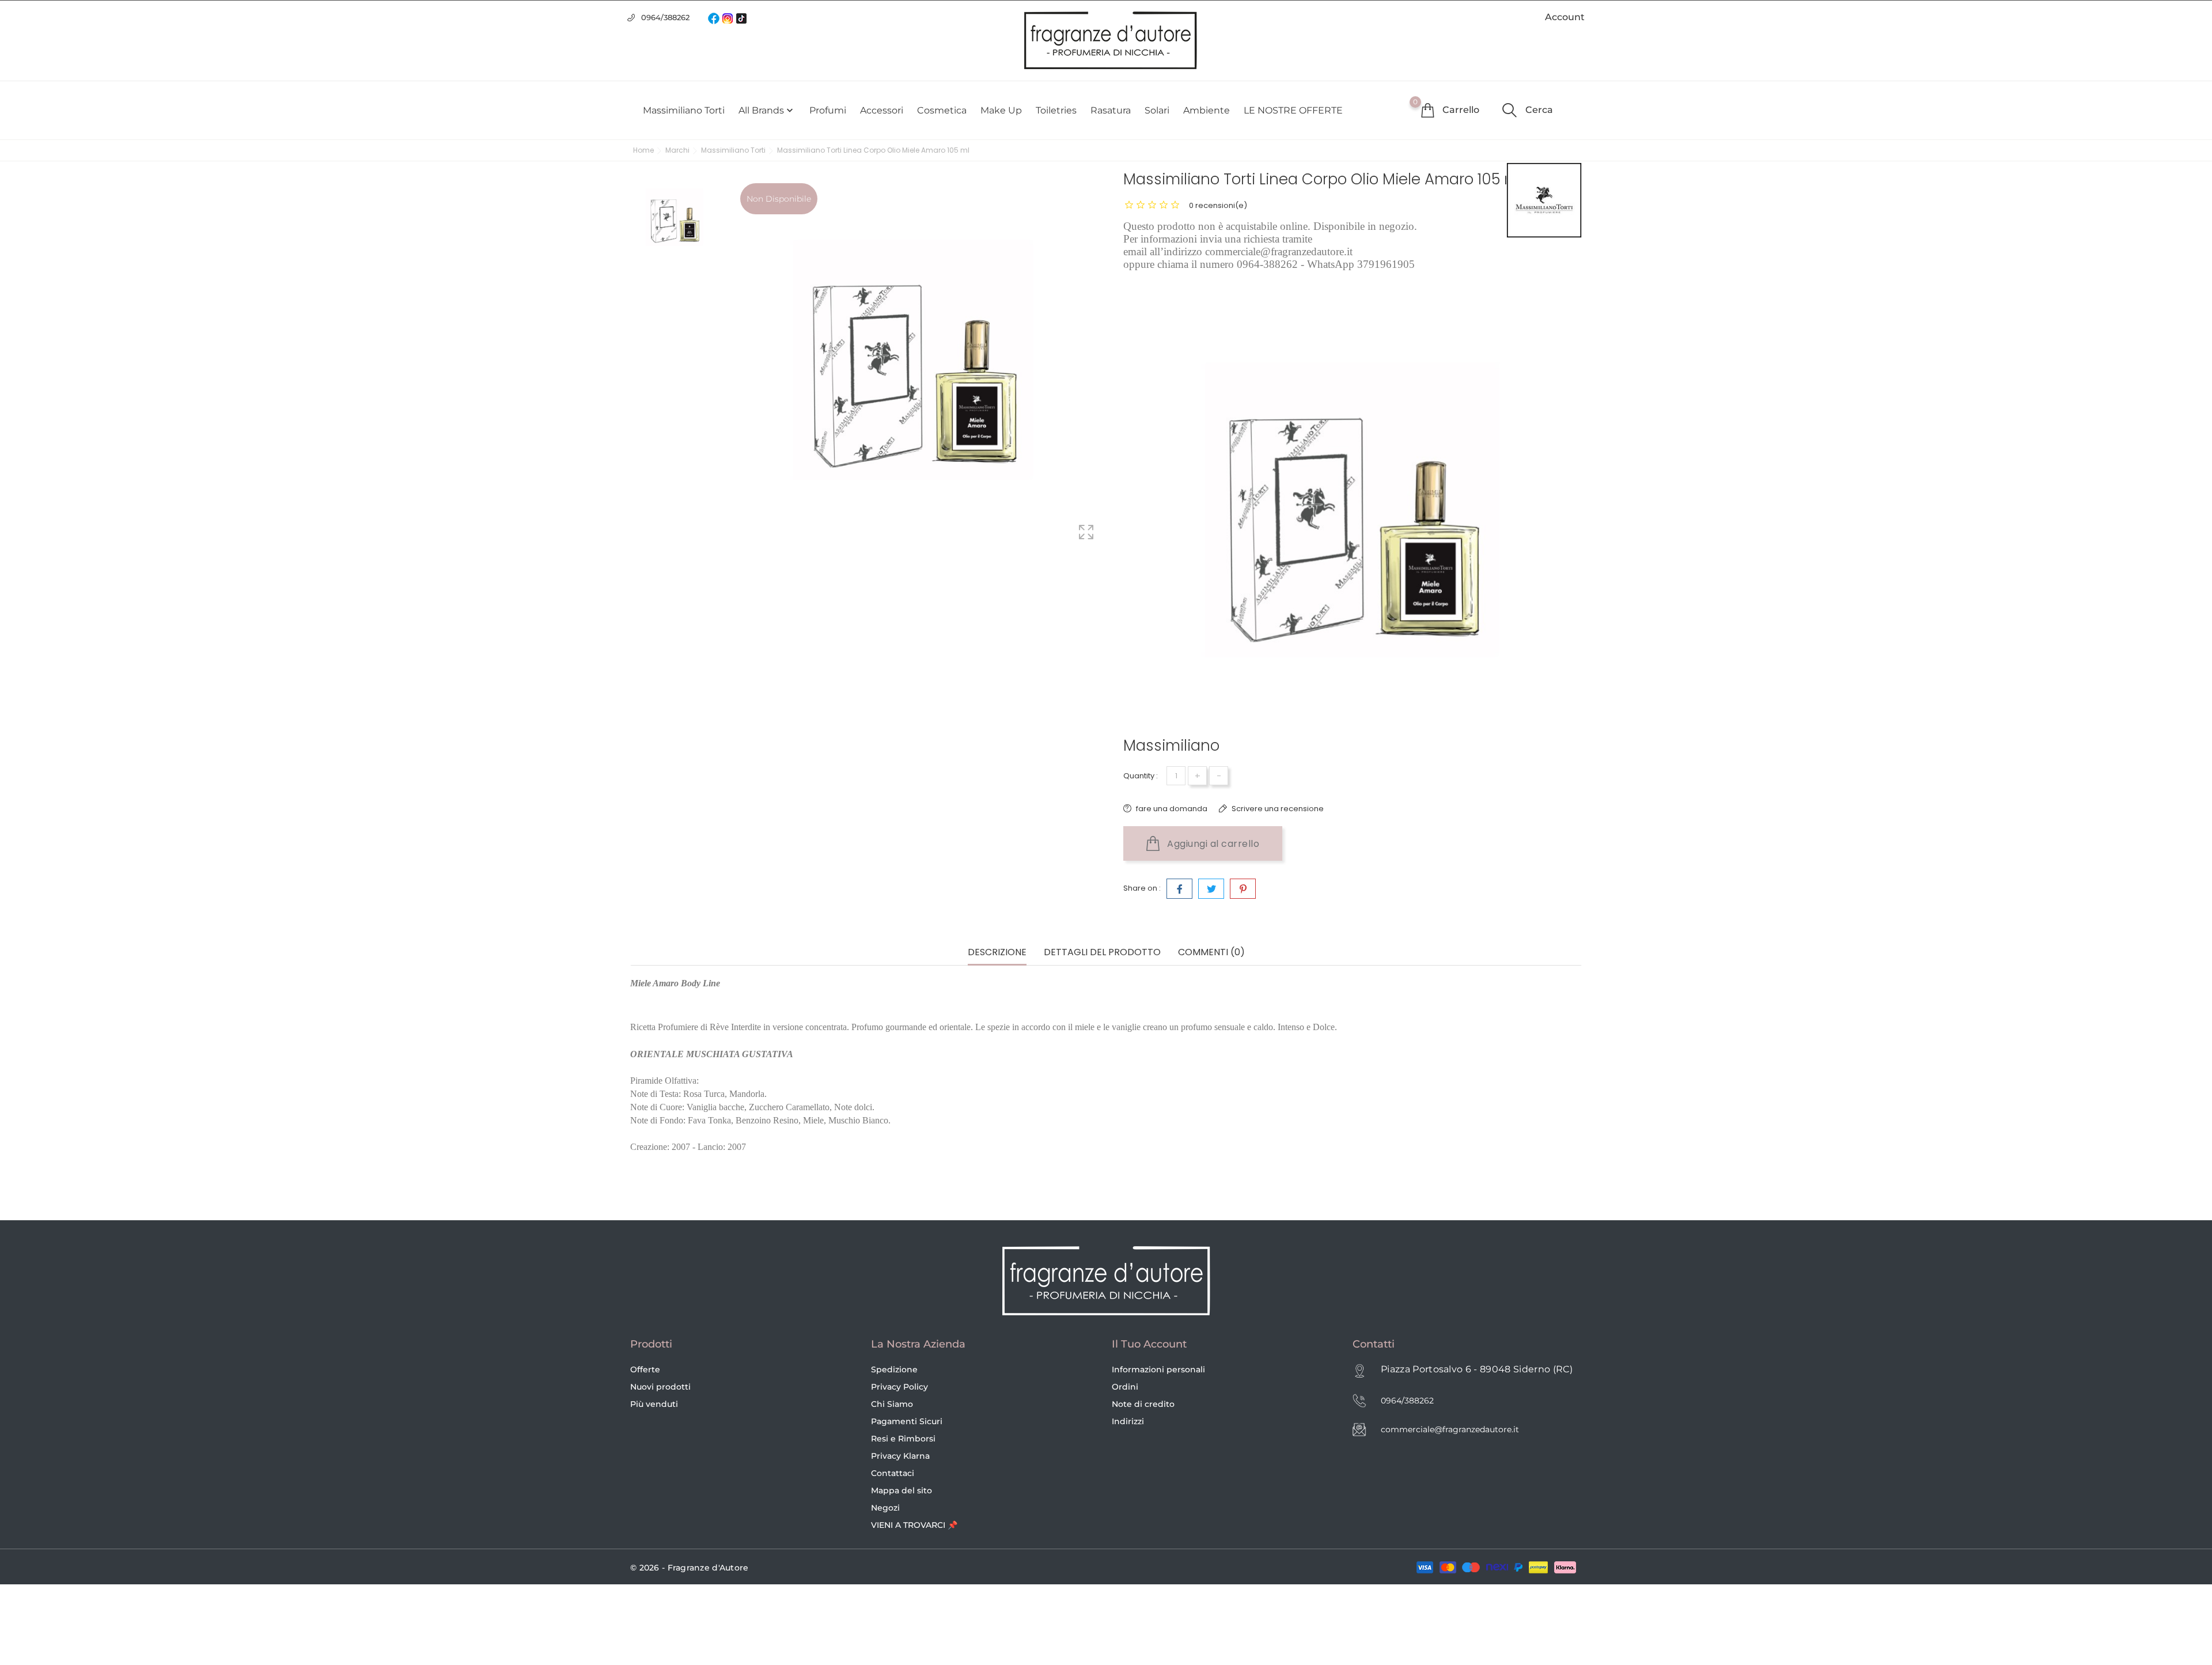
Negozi (885, 1508)
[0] (1427, 110)
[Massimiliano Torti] (1544, 200)
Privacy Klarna (900, 1456)
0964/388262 (665, 17)
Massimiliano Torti (684, 110)
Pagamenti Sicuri (907, 1421)
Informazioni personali (1158, 1369)
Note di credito (1143, 1404)
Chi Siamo (892, 1404)
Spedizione (894, 1369)
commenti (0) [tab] (1211, 953)
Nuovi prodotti (660, 1387)
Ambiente (1207, 110)
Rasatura (1111, 110)
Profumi (828, 110)
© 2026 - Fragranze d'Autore (690, 1568)
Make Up (1001, 110)
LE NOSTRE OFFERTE (1293, 110)
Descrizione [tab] (997, 953)
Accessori (882, 110)
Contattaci (893, 1473)
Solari (1157, 110)
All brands (767, 111)
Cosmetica (942, 110)
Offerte (645, 1369)
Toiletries (1056, 110)
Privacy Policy (899, 1387)
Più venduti (654, 1404)
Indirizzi (1128, 1421)
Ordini (1125, 1387)
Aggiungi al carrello (1212, 844)
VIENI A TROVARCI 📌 (914, 1525)
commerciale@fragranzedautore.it (1450, 1429)
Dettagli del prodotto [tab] (1102, 953)
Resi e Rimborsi (903, 1439)
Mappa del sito (902, 1490)
